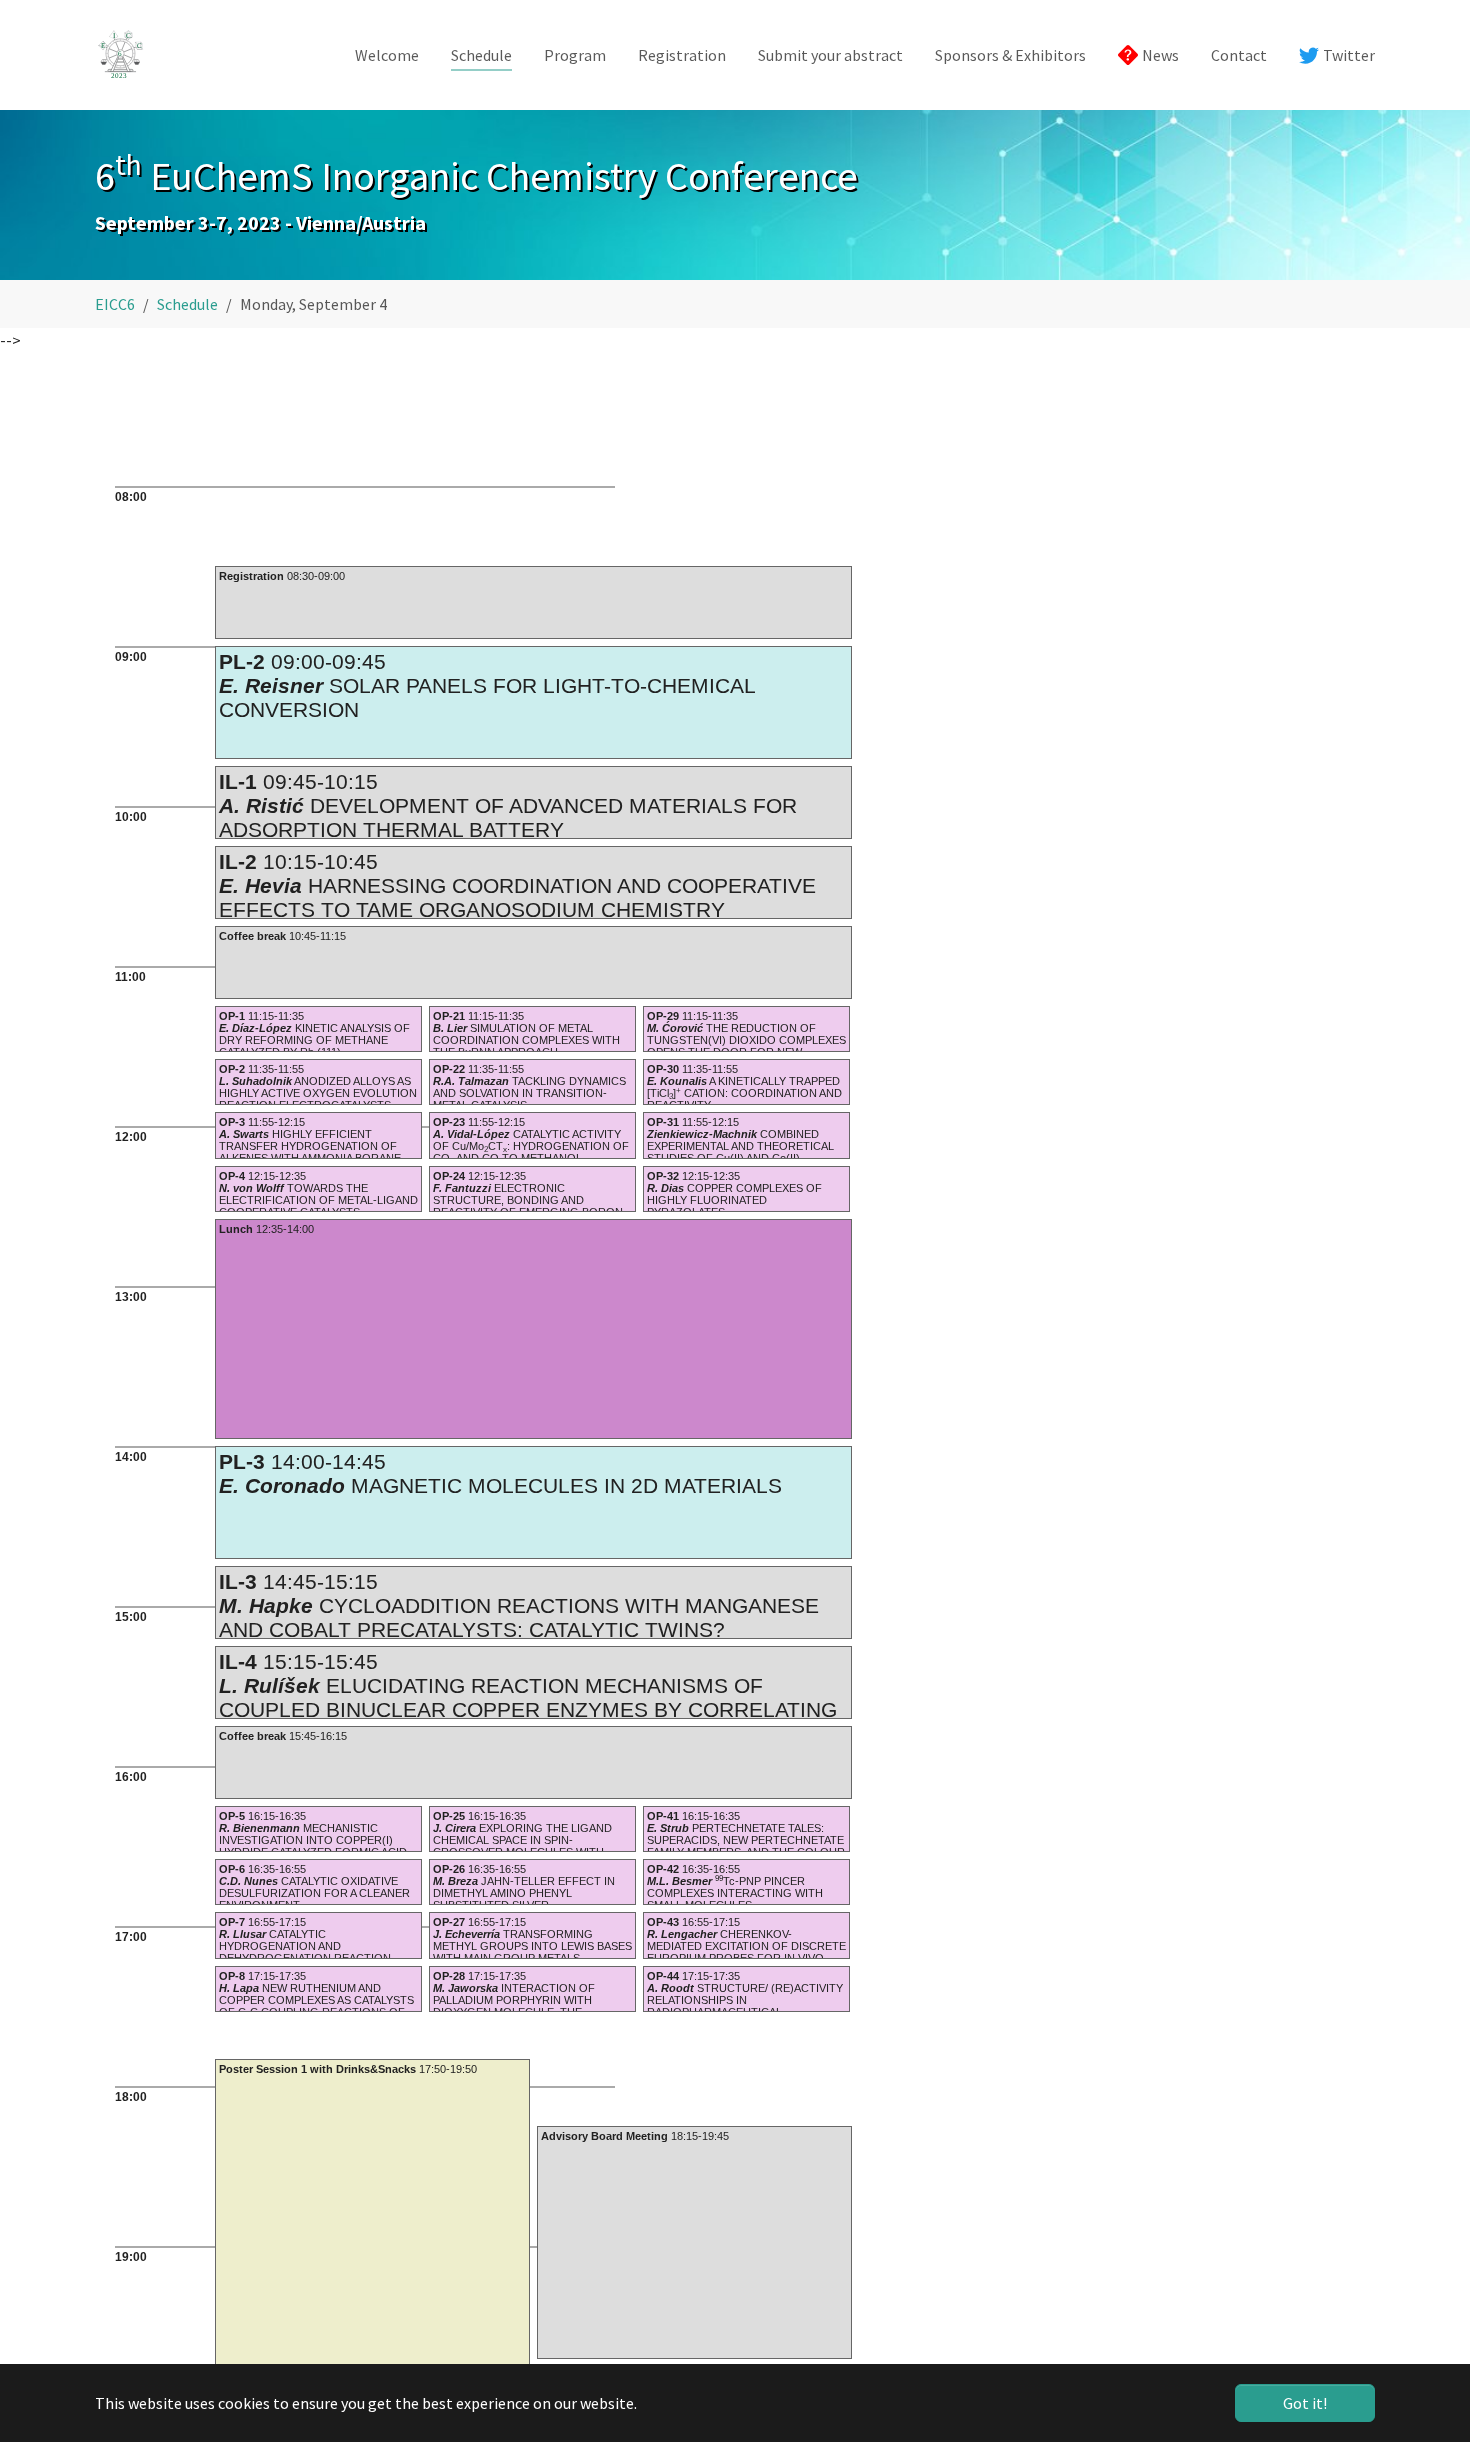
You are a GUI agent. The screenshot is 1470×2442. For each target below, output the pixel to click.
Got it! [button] (1305, 2403)
